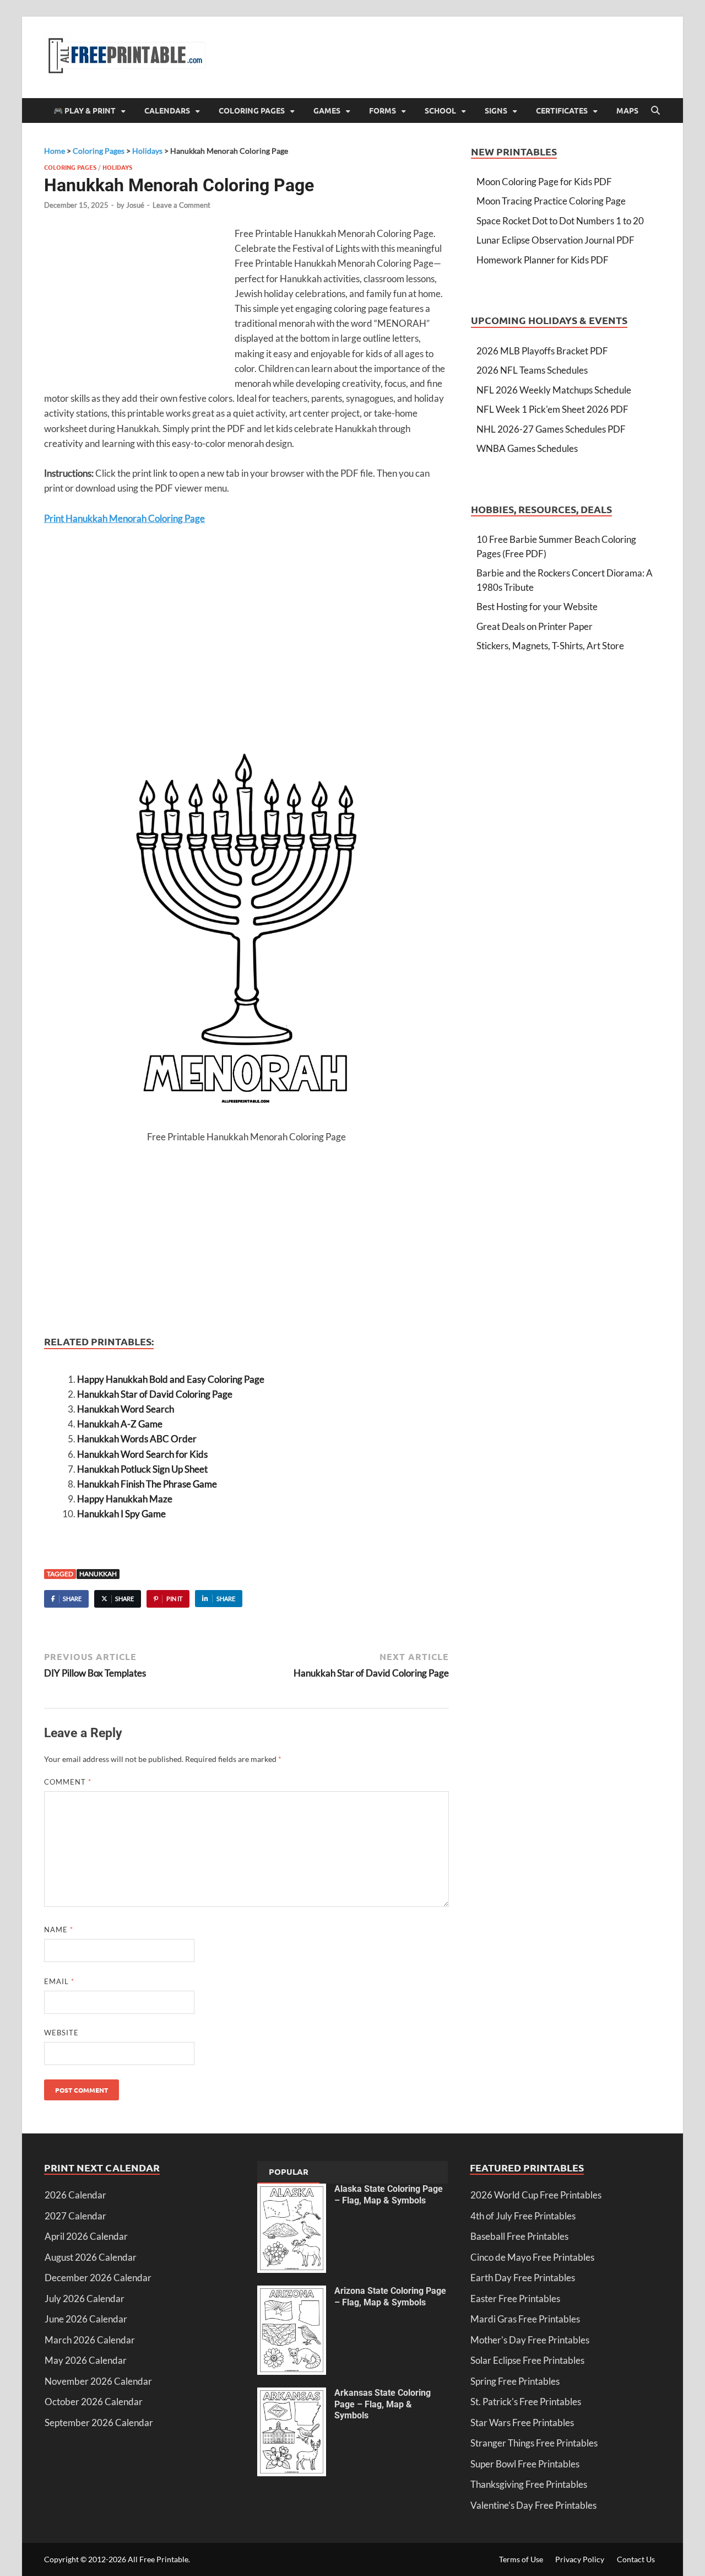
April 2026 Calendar (86, 2236)
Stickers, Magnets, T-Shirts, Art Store (550, 646)
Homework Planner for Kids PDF (543, 260)
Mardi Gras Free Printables (525, 2319)
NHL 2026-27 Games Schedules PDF (551, 429)
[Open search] (655, 111)
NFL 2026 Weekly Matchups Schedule (554, 390)
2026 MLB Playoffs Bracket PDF (542, 351)
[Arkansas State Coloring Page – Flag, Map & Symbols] (292, 2394)
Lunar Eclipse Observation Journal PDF (555, 240)
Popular (289, 2171)
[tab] (289, 2173)
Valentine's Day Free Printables (533, 2505)
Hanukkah (98, 1574)
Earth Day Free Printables (523, 2278)
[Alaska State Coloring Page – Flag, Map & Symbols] (292, 2190)
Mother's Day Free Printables (530, 2340)
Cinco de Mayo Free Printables (532, 2257)
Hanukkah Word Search (126, 1409)
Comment (68, 1782)
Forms (383, 110)
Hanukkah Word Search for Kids (142, 1454)
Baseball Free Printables (519, 2236)
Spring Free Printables (515, 2381)
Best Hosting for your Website (537, 607)
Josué (135, 205)
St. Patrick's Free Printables (526, 2402)
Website (61, 2033)
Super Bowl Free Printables (525, 2464)
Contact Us (636, 2559)
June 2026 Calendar (86, 2319)
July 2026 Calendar (85, 2299)
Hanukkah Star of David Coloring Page (155, 1394)
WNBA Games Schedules (527, 448)
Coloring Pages (252, 110)
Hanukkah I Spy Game (121, 1514)
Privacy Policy (580, 2559)
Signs (496, 110)
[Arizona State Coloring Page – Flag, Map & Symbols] (292, 2292)
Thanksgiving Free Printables (529, 2484)
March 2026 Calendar (90, 2340)
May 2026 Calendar (86, 2360)
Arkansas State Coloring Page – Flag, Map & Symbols (383, 2404)
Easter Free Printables (515, 2299)
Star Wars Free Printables (522, 2423)
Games (327, 110)
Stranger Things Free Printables (534, 2443)
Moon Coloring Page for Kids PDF (544, 182)
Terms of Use (521, 2559)
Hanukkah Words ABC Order (137, 1439)
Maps (627, 110)
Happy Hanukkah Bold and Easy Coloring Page (171, 1379)
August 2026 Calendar (91, 2257)
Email (59, 1981)
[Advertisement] (137, 306)
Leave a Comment (181, 205)
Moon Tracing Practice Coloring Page (551, 201)
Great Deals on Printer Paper (535, 626)
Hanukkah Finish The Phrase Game (147, 1484)
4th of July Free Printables (523, 2216)
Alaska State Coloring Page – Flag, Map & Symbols (389, 2195)
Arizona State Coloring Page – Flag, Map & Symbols (390, 2297)
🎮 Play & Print (85, 110)
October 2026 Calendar (94, 2402)
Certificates (562, 110)
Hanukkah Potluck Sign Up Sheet (142, 1469)
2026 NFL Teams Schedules (532, 370)
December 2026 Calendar (98, 2278)
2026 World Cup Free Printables (536, 2195)
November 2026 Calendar (98, 2381)
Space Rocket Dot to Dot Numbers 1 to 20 (560, 221)
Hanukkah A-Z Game (120, 1424)
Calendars (167, 110)
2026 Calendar (75, 2195)
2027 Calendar (75, 2216)
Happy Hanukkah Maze (125, 1499)
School (440, 110)
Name (59, 1930)
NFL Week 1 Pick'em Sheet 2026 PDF (552, 409)
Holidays (117, 167)
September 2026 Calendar (99, 2423)
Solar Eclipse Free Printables (527, 2360)
